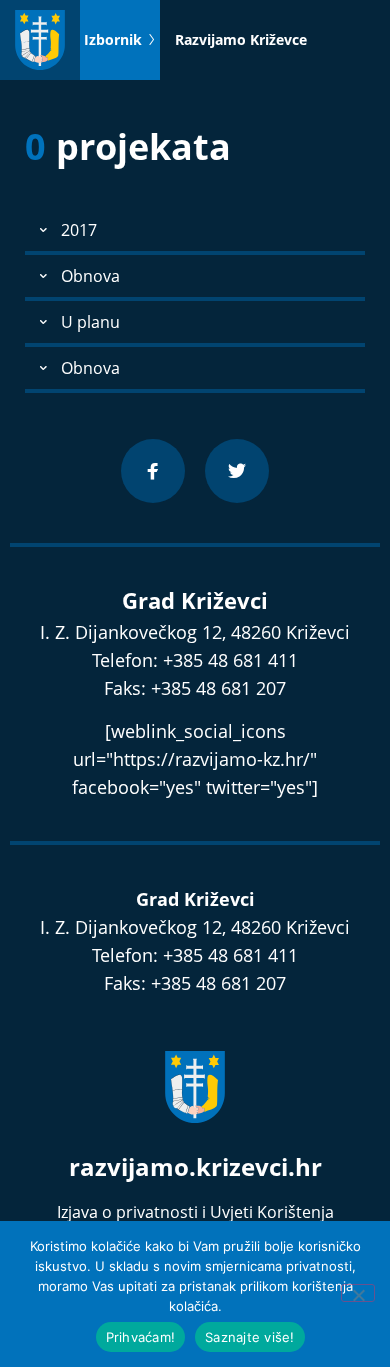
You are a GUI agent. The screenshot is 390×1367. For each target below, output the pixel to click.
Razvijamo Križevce (241, 39)
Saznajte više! (250, 1337)
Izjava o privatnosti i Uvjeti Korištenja (195, 1212)
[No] (358, 1293)
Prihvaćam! (141, 1337)
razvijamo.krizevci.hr (195, 1166)
